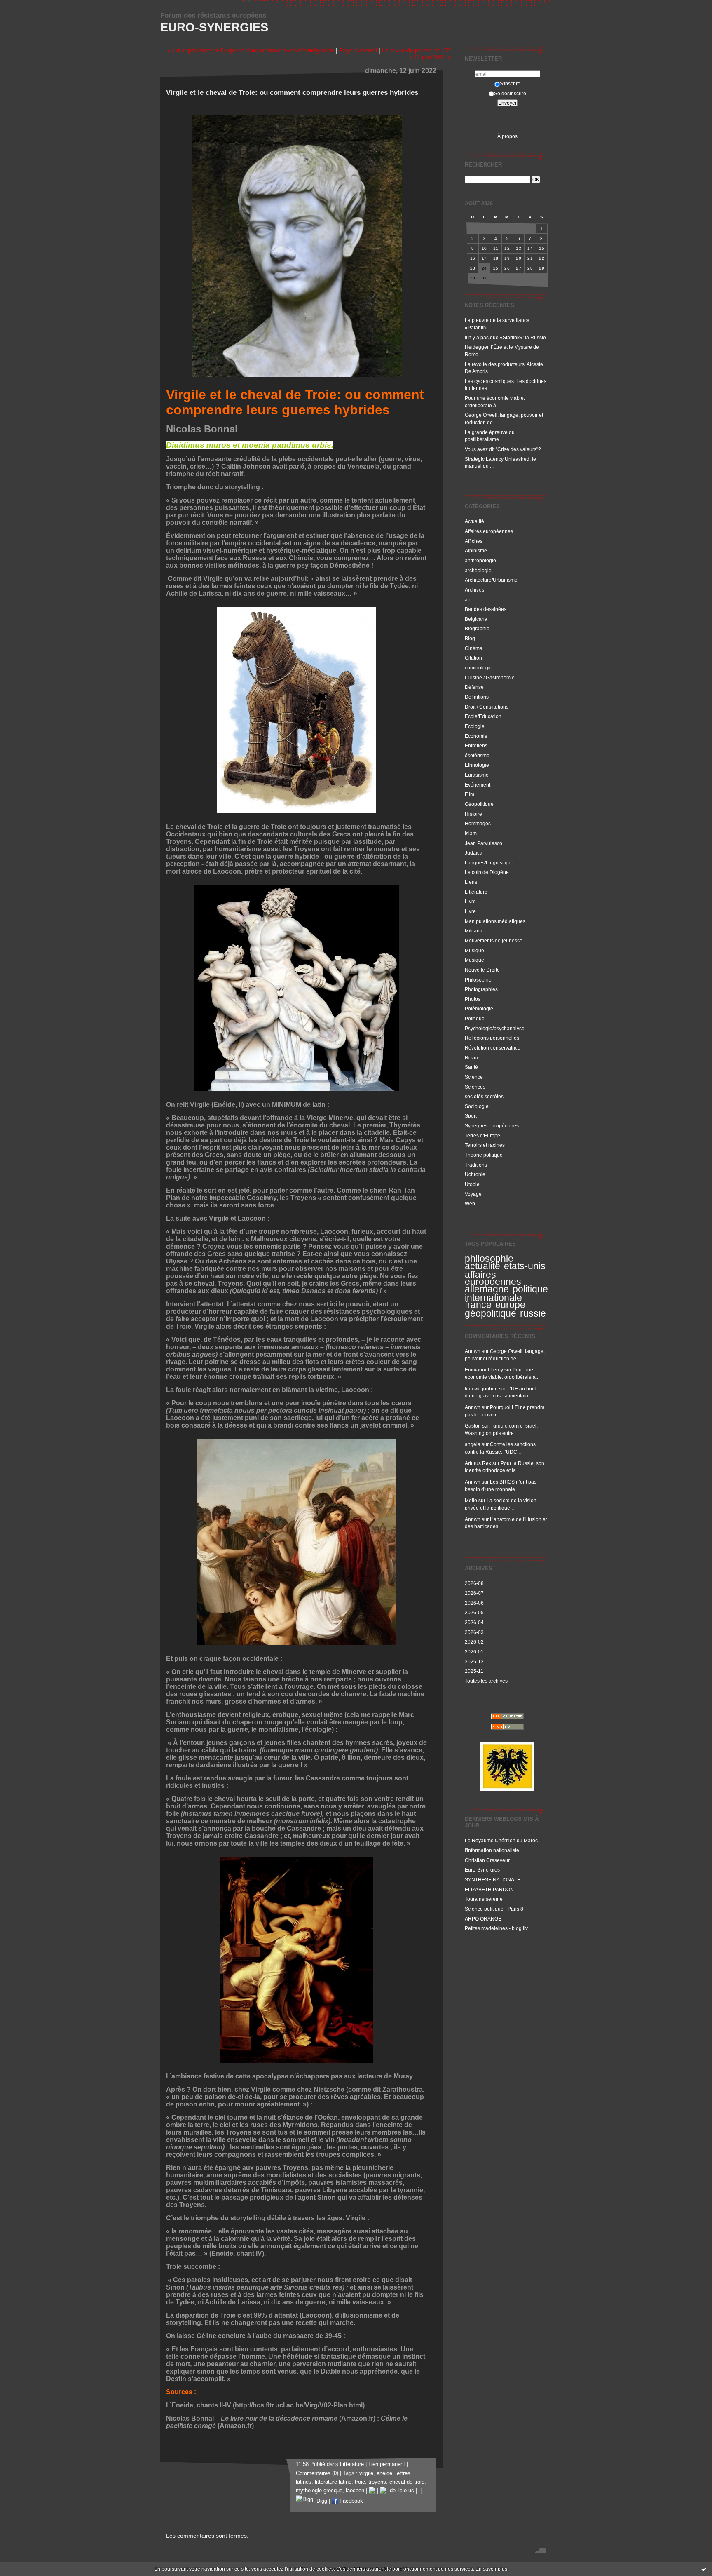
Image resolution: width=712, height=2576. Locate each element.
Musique (474, 950)
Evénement (478, 785)
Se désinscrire (510, 93)
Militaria (474, 931)
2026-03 (474, 1632)
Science (474, 1077)
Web (470, 1203)
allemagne (487, 1289)
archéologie (478, 570)
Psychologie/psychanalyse (495, 1028)
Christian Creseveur (487, 1860)
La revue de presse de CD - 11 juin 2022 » (416, 54)
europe (510, 1305)
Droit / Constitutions (487, 707)
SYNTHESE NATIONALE (493, 1880)
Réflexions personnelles (492, 1038)
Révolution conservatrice (493, 1048)
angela (473, 1444)
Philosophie (478, 980)
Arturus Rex (478, 1463)
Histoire (473, 814)
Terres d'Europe (482, 1135)
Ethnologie (477, 765)
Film (470, 794)
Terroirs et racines (485, 1145)
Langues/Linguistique (489, 863)
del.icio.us (400, 2491)
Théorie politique (484, 1155)
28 (530, 268)
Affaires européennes (489, 531)
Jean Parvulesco (484, 843)
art (468, 600)
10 (484, 248)
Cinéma (474, 648)
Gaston (473, 1426)
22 (542, 258)
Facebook (350, 2501)
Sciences (475, 1087)
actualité (482, 1266)
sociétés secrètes (484, 1096)
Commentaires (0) (317, 2473)
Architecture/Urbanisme (491, 580)
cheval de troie (407, 2482)
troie (360, 2482)
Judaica (474, 853)
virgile (366, 2473)
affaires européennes (493, 1278)
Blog (470, 638)
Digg (321, 2501)
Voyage (473, 1194)
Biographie (477, 628)
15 (542, 248)
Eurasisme (477, 775)
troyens (377, 2482)
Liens (471, 882)
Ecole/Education (483, 716)
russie (533, 1313)
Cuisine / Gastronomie (490, 677)
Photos (473, 999)
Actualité (474, 521)
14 (530, 248)
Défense (474, 687)
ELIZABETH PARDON (489, 1889)
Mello (471, 1500)
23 (473, 268)
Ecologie (475, 726)
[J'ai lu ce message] (704, 2569)
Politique (475, 1018)
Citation (473, 658)
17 (484, 258)
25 (496, 268)
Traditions (476, 1165)
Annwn (473, 1351)
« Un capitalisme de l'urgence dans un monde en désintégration (251, 50)
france (478, 1305)
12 (507, 248)
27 (519, 268)
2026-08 (474, 1583)
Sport (471, 1116)
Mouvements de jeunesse (494, 940)
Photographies (481, 989)
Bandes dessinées (486, 609)
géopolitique (491, 1313)
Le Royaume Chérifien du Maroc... (503, 1840)
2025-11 (474, 1671)
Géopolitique (479, 804)
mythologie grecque (319, 2491)
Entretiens (476, 746)
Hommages (478, 823)
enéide (384, 2473)
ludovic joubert (481, 1389)
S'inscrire (510, 83)
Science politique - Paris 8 (494, 1909)
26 (507, 268)
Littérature (476, 892)
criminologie (479, 668)
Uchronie (475, 1174)
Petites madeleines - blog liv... (498, 1928)
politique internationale (506, 1293)
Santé (471, 1067)
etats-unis (525, 1266)
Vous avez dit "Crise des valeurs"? (504, 449)
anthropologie (480, 560)
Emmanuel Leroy (484, 1370)
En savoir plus (491, 2569)
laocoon (355, 2491)
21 (530, 258)
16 (473, 258)
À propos (507, 136)
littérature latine (333, 2482)
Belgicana (476, 619)
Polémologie (479, 1009)
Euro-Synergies (214, 27)
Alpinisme (476, 551)
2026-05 (474, 1612)
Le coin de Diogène (487, 872)
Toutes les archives (486, 1681)
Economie (476, 736)
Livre (470, 901)
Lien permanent (387, 2464)
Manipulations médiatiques (495, 921)
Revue (472, 1058)
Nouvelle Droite (482, 970)
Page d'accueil (358, 50)
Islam (471, 833)
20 (519, 258)
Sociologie (477, 1106)
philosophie (489, 1259)
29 (542, 268)
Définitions (477, 697)
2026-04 (474, 1622)
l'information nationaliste (492, 1850)
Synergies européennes (492, 1126)
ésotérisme (477, 755)
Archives (474, 590)
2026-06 (474, 1603)
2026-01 (474, 1652)
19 (507, 258)
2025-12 (474, 1661)
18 (496, 258)
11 (496, 248)
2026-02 (474, 1642)
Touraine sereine (484, 1899)
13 (519, 248)
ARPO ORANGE (483, 1919)
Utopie (472, 1184)
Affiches (474, 541)
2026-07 (474, 1593)
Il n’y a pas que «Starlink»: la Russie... (507, 337)
